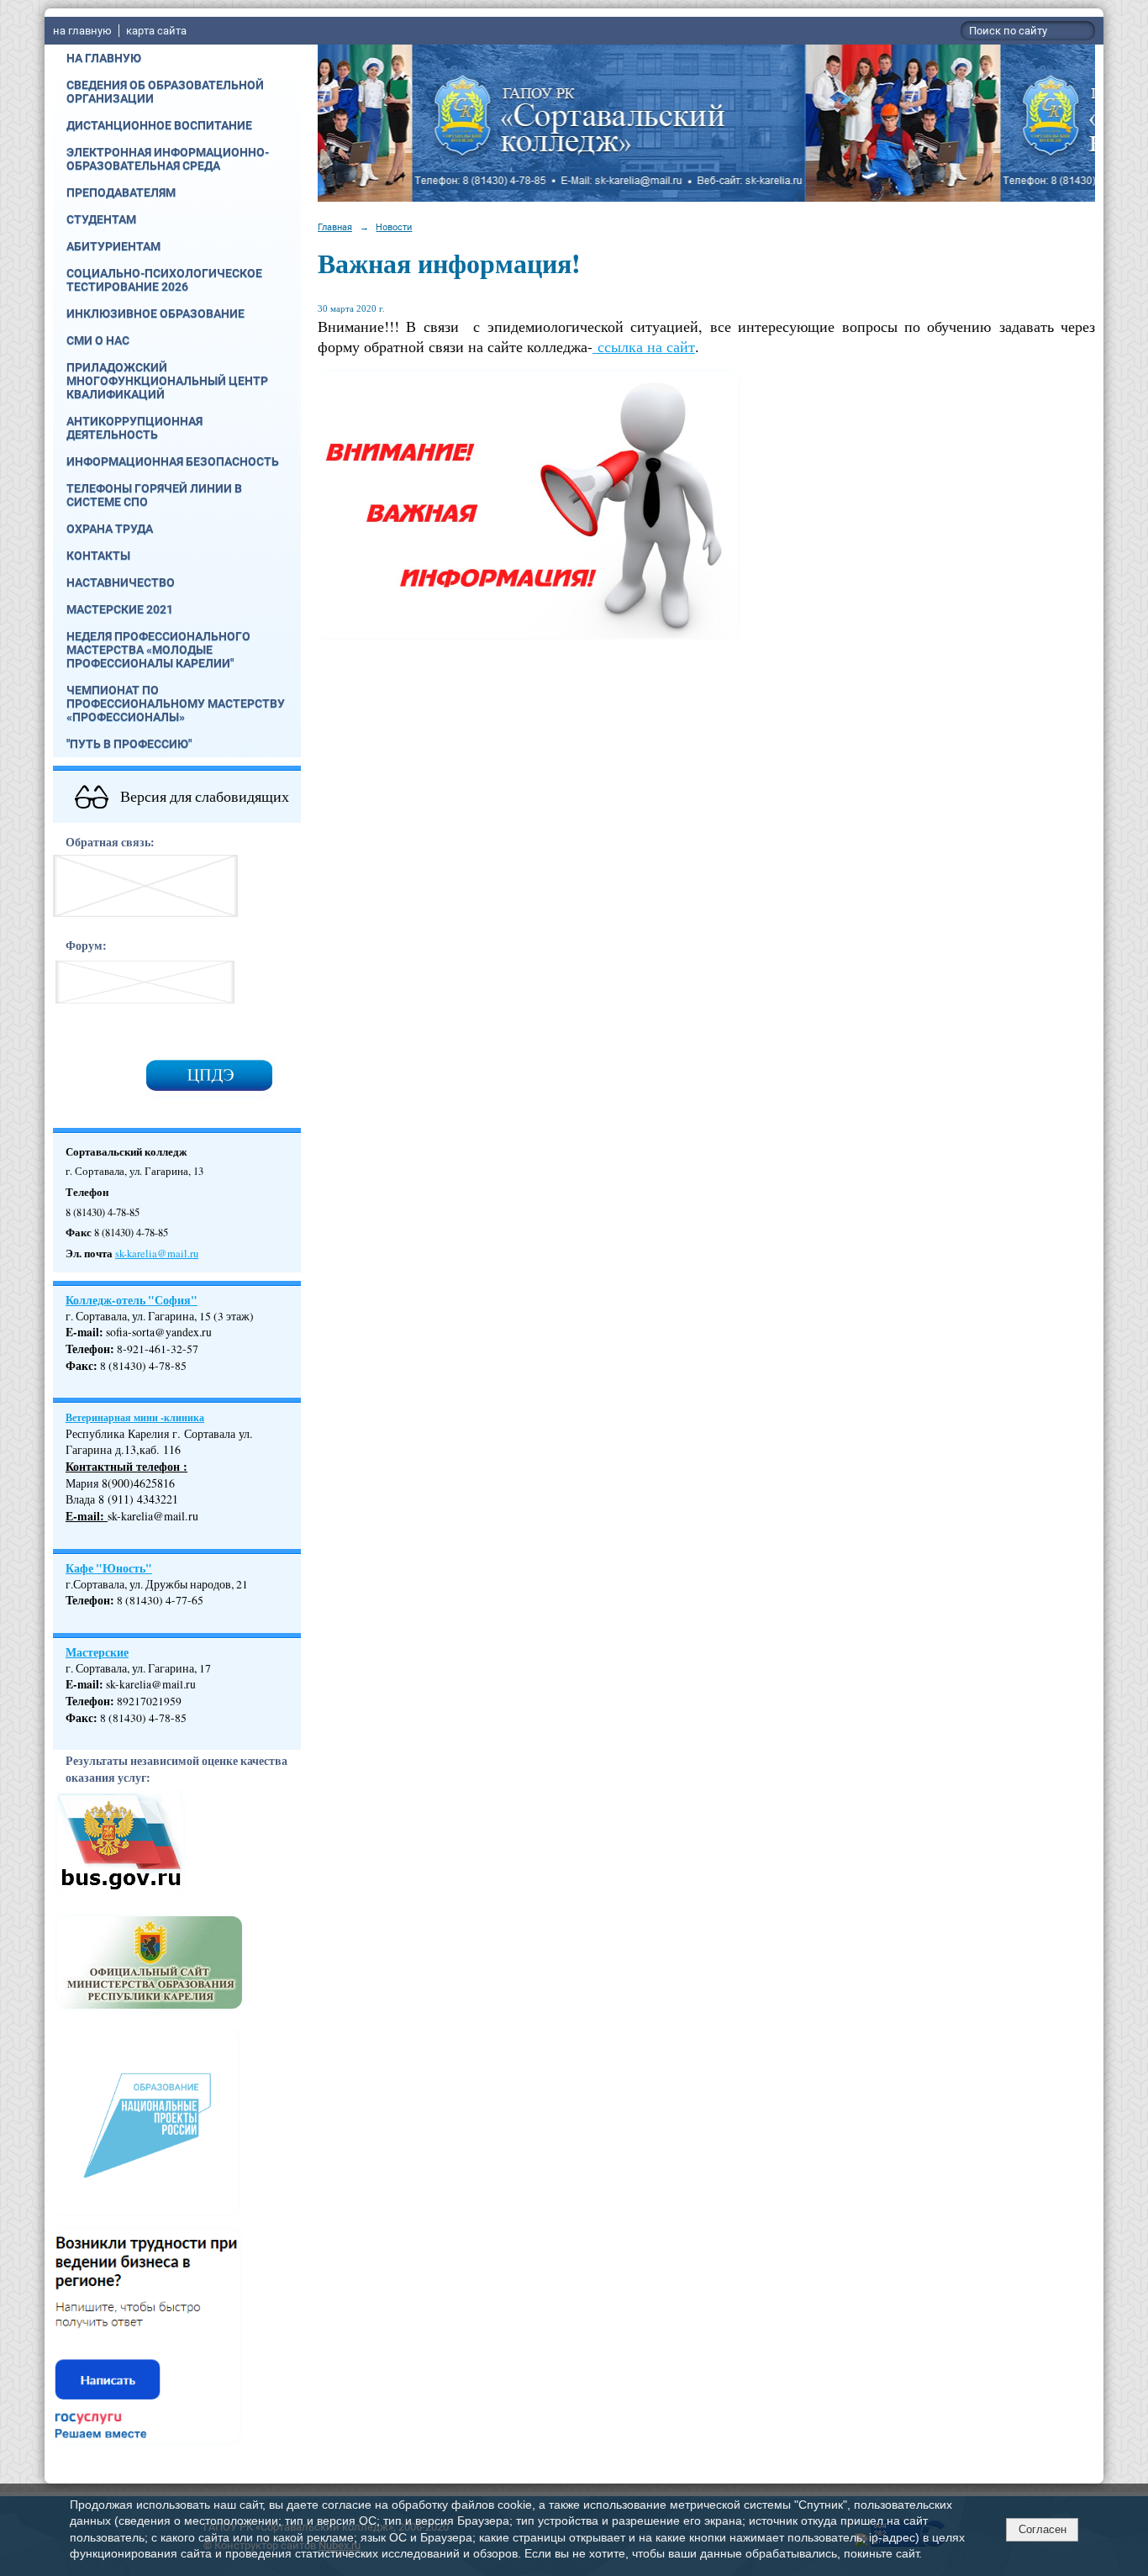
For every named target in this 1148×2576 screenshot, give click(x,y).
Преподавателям (121, 192)
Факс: (82, 1718)
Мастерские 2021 (120, 609)
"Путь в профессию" (129, 744)
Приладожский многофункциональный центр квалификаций (167, 381)
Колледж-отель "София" (132, 1300)
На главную (104, 58)
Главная (335, 227)
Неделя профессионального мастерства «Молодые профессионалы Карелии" (158, 650)
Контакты (98, 556)
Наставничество (121, 582)
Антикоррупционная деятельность (134, 428)
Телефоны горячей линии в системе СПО (154, 495)
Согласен (1043, 2529)
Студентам (101, 219)
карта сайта (156, 31)
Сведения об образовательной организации (165, 92)
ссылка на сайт (644, 346)
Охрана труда (110, 529)
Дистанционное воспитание (159, 125)
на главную (82, 31)
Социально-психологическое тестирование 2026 (164, 280)
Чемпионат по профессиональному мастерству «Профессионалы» (176, 703)
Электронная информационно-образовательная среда (168, 159)
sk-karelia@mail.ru (157, 1254)
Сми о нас (98, 340)
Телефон (88, 1349)
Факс (79, 1366)
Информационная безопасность (173, 461)
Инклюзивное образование (155, 313)
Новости (394, 227)
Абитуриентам (113, 246)
